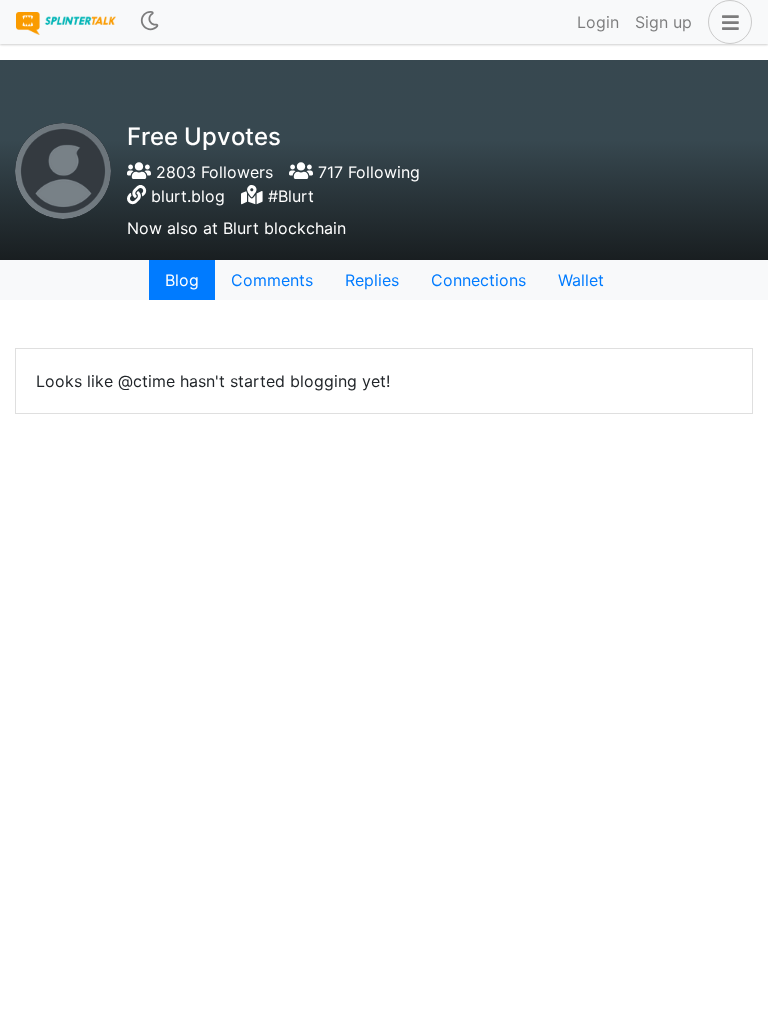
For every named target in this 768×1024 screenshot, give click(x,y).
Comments (272, 280)
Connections (478, 280)
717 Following (366, 172)
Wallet (581, 280)
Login (598, 22)
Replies (372, 280)
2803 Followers (212, 172)
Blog (182, 280)
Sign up (663, 22)
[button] (726, 22)
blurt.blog (188, 196)
